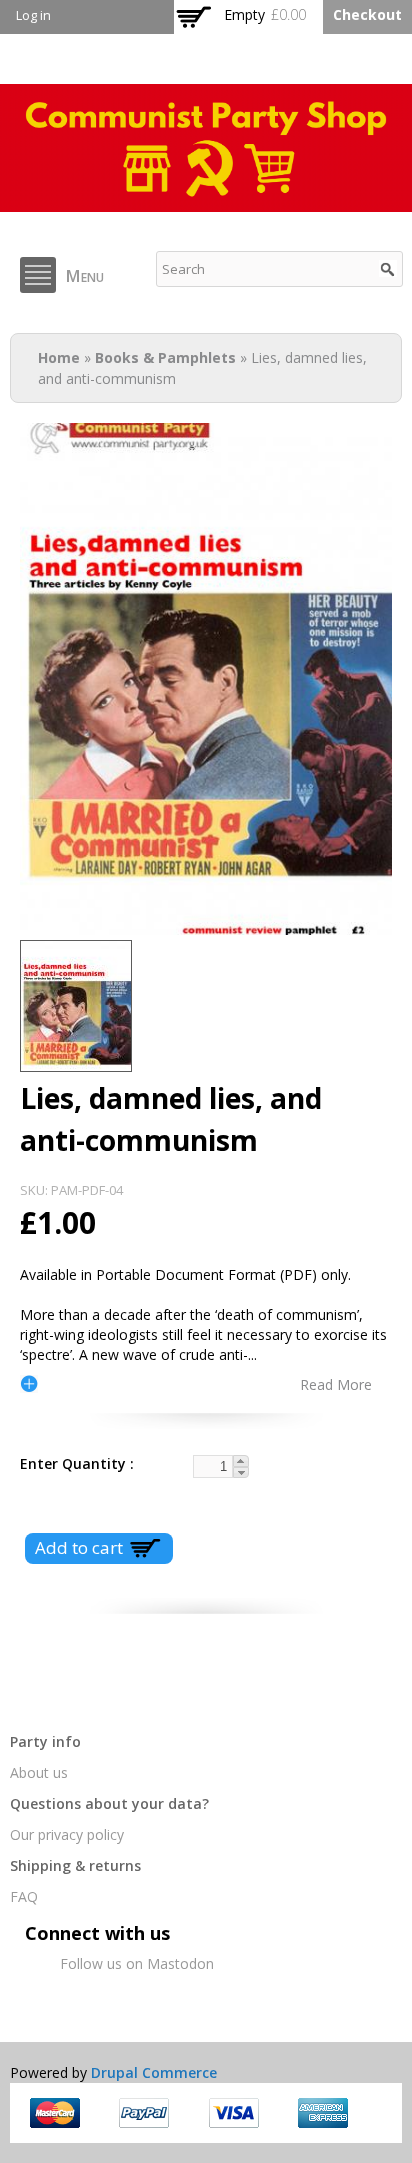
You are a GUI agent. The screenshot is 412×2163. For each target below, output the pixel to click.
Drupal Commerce (154, 2072)
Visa (234, 2113)
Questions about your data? (109, 1803)
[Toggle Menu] (38, 275)
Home (59, 357)
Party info (45, 1741)
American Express (323, 2113)
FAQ (24, 1896)
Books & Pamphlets (165, 357)
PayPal (144, 2113)
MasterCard (55, 2113)
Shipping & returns (75, 1865)
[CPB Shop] (206, 201)
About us (39, 1772)
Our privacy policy (67, 1834)
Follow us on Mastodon (137, 1963)
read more (336, 1384)
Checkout (367, 14)
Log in (33, 15)
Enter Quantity (75, 1463)
